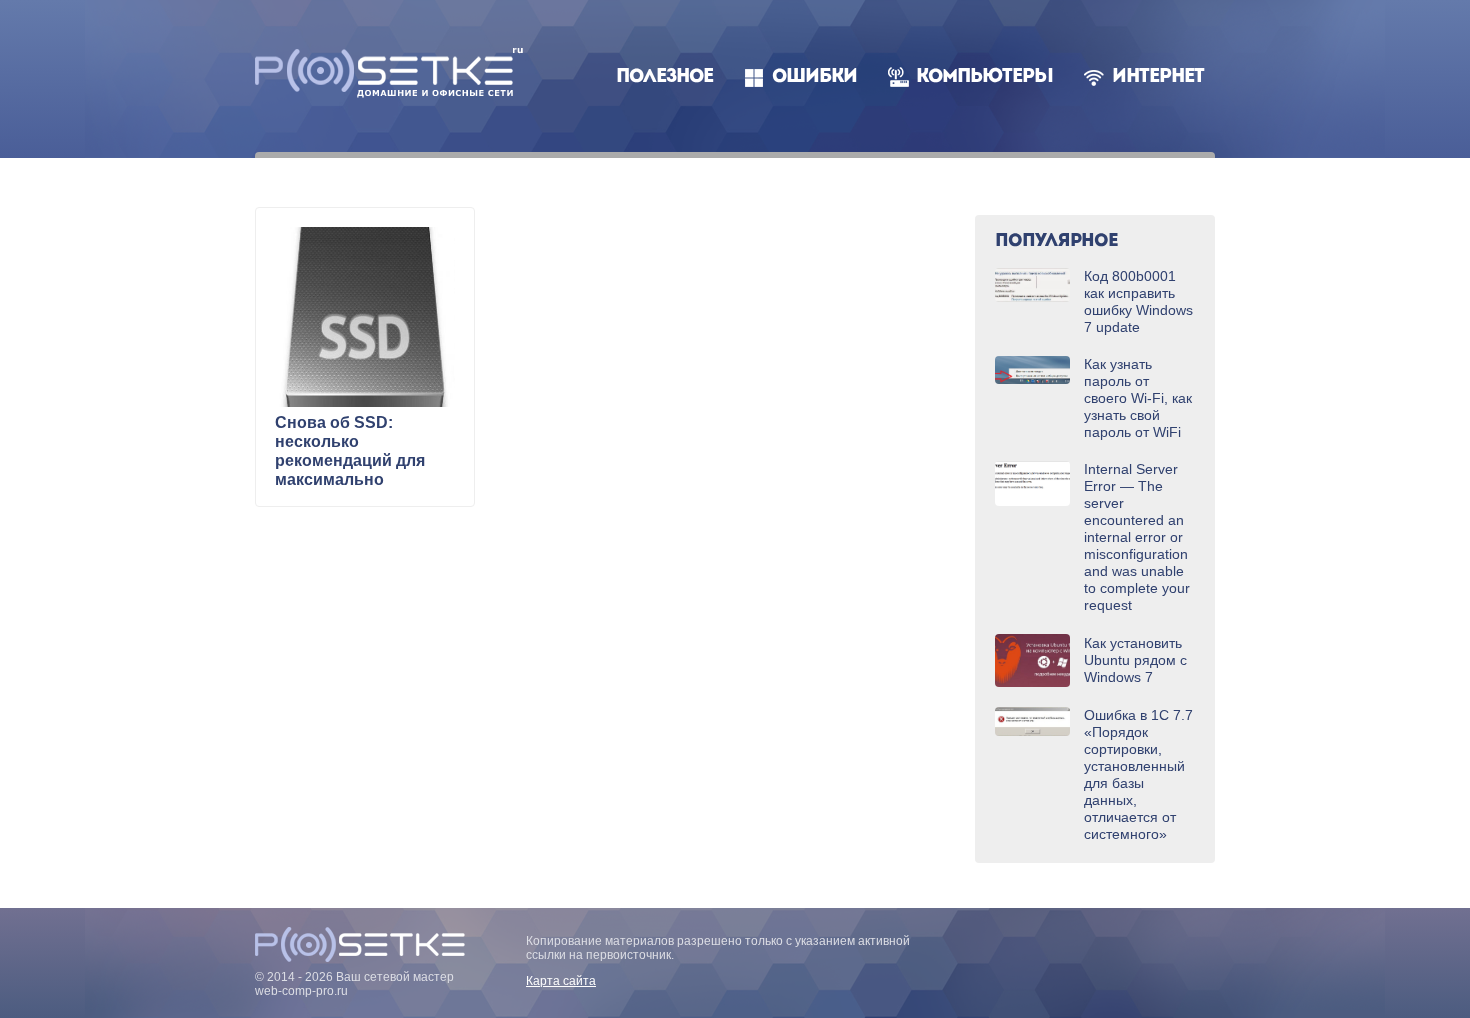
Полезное (664, 77)
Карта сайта (561, 981)
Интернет (1158, 77)
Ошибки (814, 77)
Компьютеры (984, 77)
